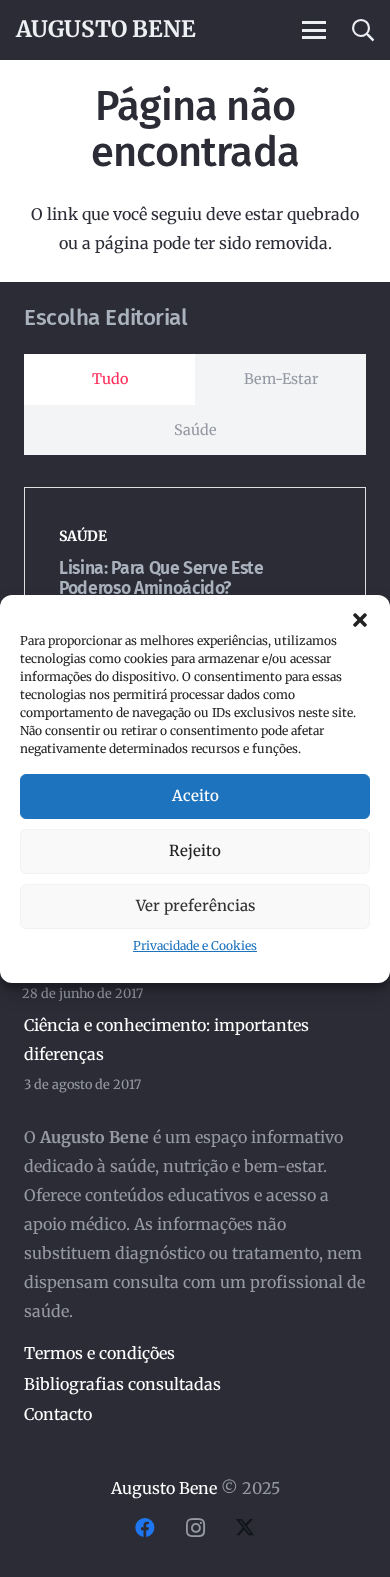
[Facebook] (145, 1528)
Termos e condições (99, 1353)
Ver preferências (195, 905)
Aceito (195, 795)
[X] (245, 1528)
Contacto (58, 1414)
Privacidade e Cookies (195, 945)
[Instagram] (195, 1528)
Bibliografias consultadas (122, 1384)
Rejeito (195, 850)
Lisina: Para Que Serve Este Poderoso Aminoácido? (161, 578)
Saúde (83, 536)
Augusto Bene (164, 1488)
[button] (360, 620)
